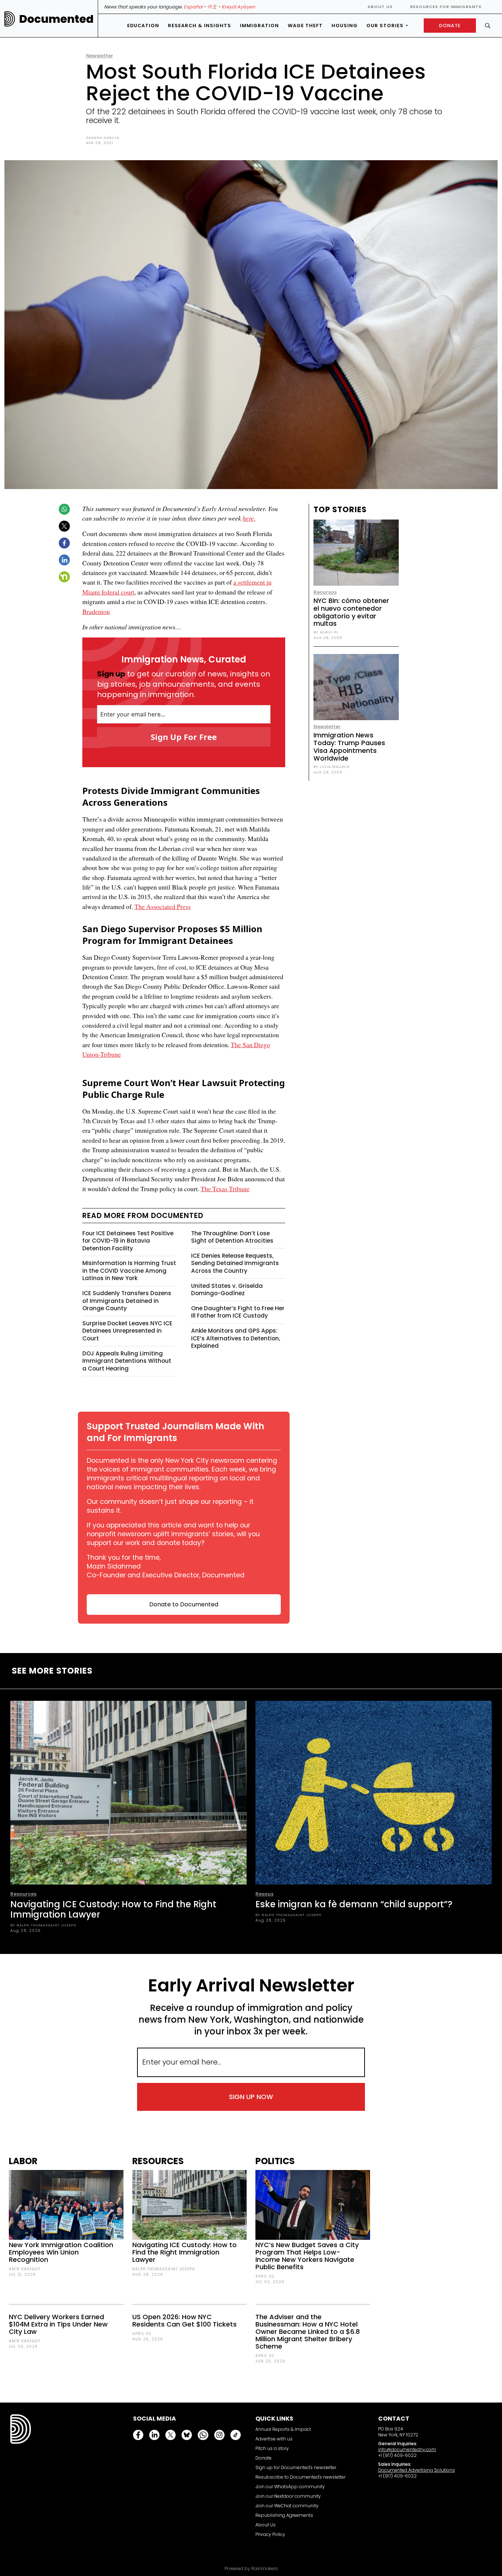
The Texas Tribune (225, 1189)
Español (193, 7)
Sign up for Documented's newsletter (296, 2467)
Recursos (325, 592)
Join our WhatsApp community (290, 2487)
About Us (380, 7)
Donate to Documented (184, 1604)
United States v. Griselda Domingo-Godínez (227, 1290)
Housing (345, 26)
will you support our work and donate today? (173, 1538)
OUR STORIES (385, 26)
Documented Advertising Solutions (417, 2470)
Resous (264, 1894)
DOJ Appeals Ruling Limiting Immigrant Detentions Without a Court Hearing (127, 1361)
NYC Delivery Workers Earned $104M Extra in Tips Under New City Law (58, 2324)
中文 (212, 7)
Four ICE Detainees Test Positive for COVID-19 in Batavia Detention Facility (128, 1241)
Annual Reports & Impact (283, 2429)
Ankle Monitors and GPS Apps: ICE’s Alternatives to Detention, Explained (236, 1338)
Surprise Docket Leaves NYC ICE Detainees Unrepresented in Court (127, 1331)
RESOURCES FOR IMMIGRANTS (446, 7)
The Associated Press (163, 906)
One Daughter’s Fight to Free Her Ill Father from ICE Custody (238, 1312)
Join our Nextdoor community (288, 2496)
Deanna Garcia (103, 138)
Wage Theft (305, 26)
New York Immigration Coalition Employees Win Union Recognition (61, 2252)
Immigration (259, 26)
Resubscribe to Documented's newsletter (300, 2477)
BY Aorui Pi (326, 632)
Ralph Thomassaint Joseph (164, 2269)
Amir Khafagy (25, 2269)
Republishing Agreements (284, 2515)
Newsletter (100, 56)
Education (143, 26)
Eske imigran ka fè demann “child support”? (354, 1904)
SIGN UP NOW (251, 2097)
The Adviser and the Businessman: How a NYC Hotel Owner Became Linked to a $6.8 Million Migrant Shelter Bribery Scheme (308, 2331)
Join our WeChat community (287, 2506)
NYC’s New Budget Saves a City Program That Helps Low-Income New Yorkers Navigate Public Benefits (307, 2256)
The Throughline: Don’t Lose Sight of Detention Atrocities (232, 1237)
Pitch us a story (272, 2448)
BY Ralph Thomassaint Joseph (43, 1925)
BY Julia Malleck (332, 767)
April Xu (142, 2334)
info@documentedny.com (407, 2449)
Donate (263, 2458)
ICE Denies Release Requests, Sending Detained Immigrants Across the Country (235, 1263)
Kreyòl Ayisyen (238, 7)
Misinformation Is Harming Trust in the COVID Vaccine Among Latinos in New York (129, 1271)
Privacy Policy (270, 2534)
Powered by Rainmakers (251, 2569)
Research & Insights (200, 26)
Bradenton (96, 611)
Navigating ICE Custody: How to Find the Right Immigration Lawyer (113, 1909)
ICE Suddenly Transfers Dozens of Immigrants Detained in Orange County (127, 1301)
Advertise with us (274, 2439)
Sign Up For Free (184, 737)
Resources (23, 1894)
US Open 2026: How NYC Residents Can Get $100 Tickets (184, 2320)
